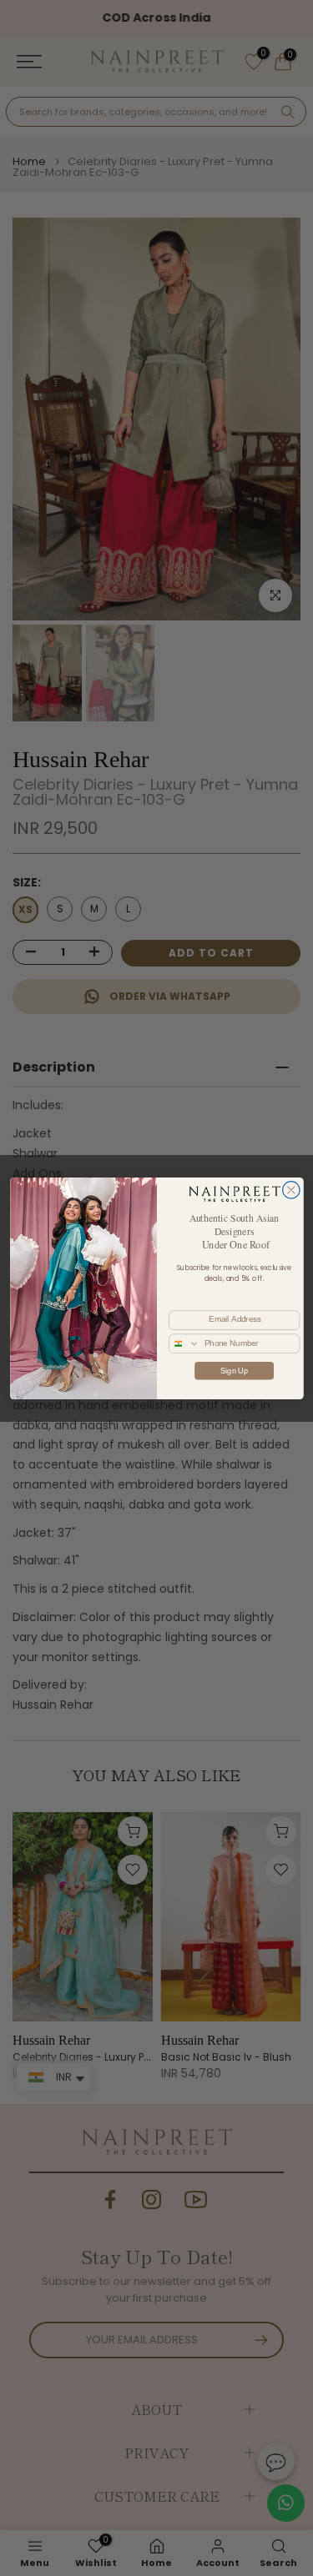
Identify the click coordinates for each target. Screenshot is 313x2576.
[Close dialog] (291, 1190)
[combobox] (184, 1343)
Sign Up (234, 1370)
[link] (233, 1193)
